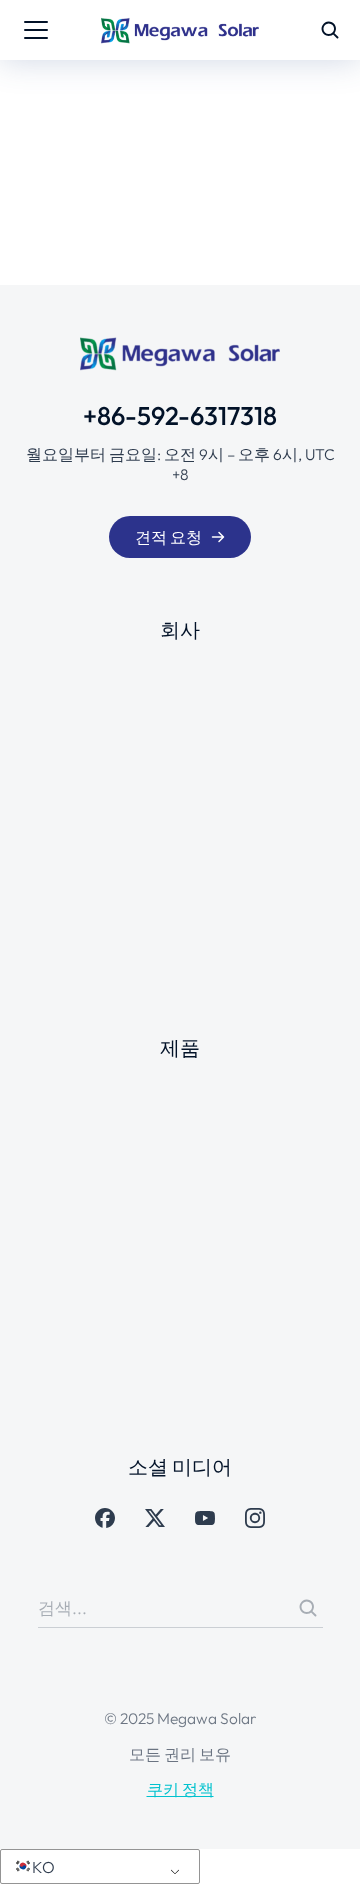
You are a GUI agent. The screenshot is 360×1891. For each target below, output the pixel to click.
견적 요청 (168, 537)
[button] (96, 1867)
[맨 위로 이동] (323, 1854)
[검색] (308, 1608)
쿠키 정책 (180, 1789)
